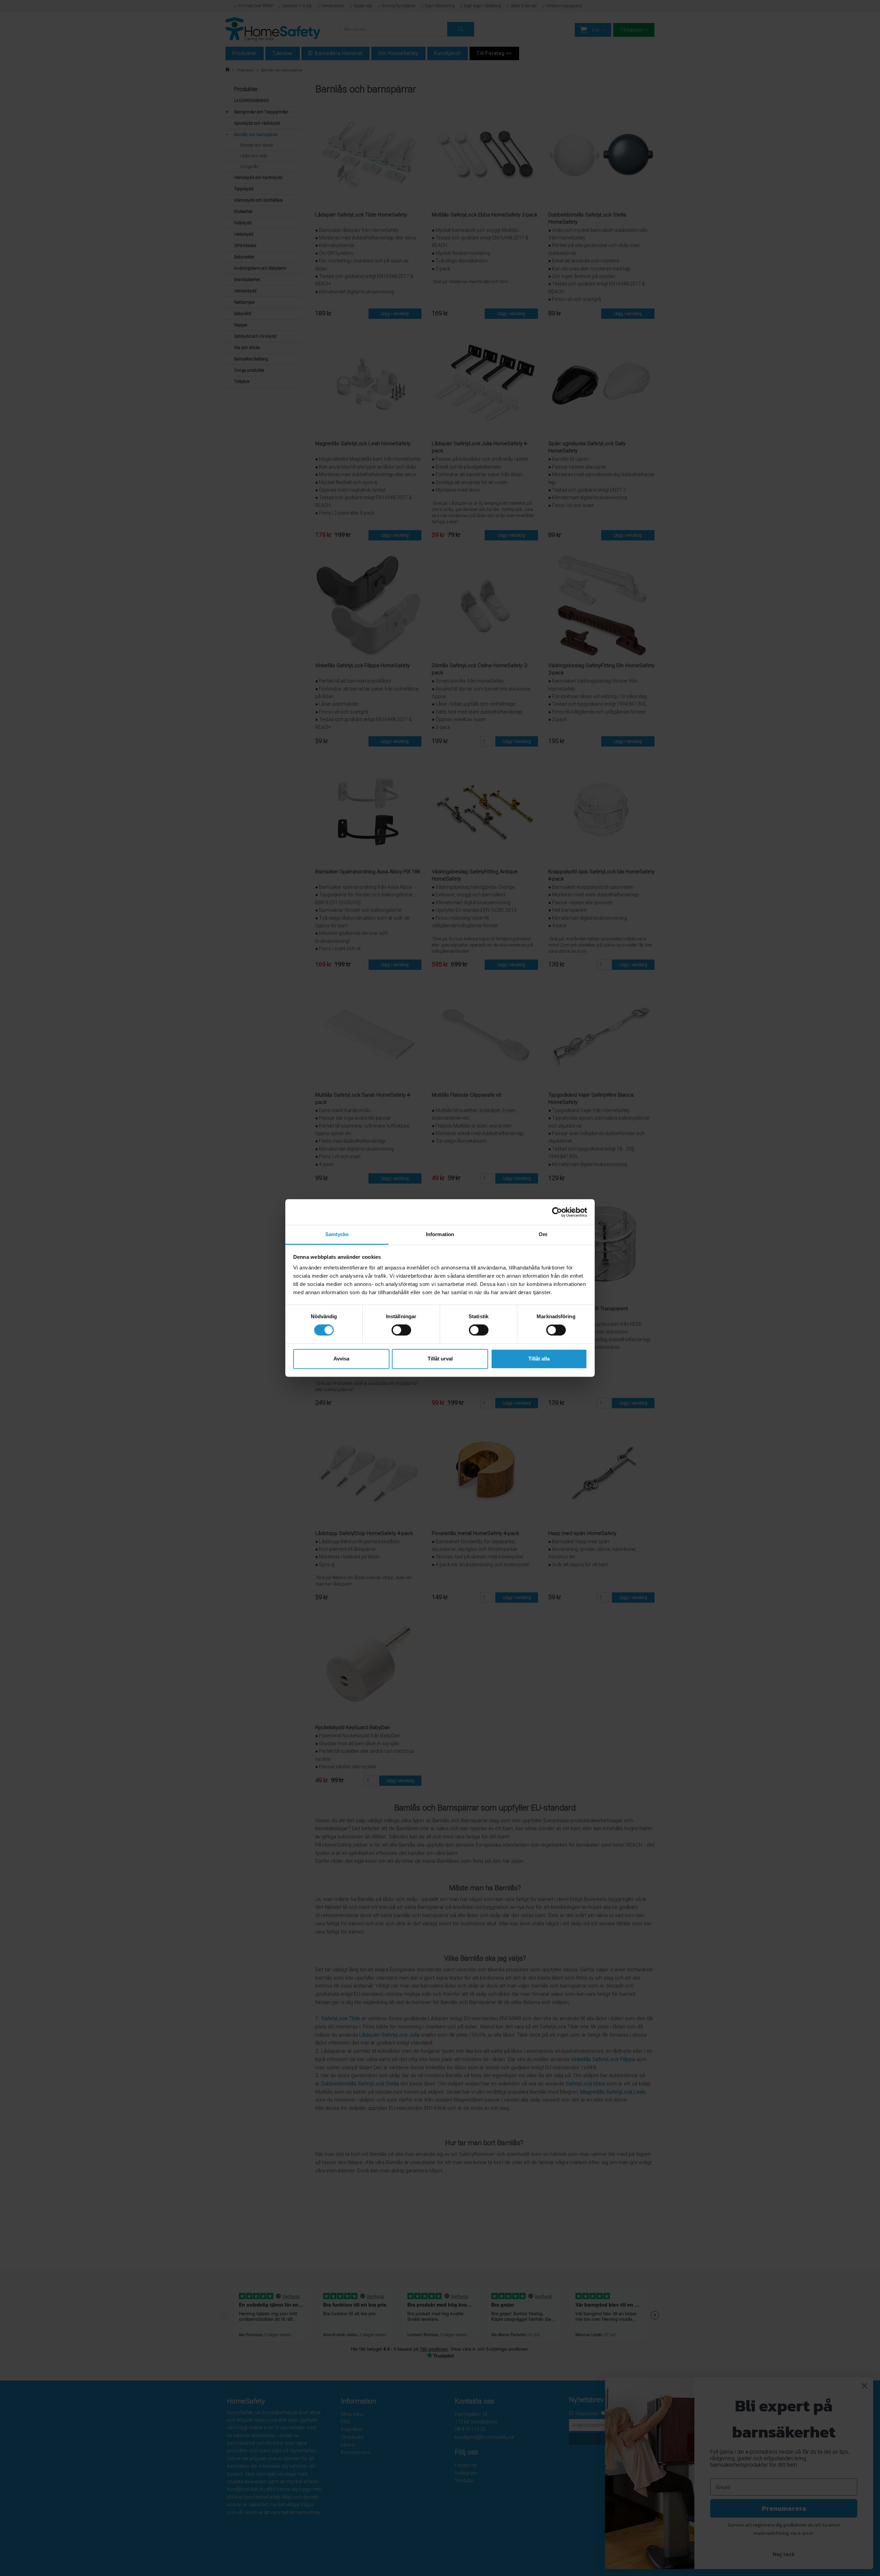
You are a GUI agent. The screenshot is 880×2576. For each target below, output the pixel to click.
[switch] (401, 1330)
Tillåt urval (440, 1359)
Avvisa (341, 1359)
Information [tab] (440, 1234)
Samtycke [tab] (337, 1234)
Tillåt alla (539, 1359)
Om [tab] (543, 1234)
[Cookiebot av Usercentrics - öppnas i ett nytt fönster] (557, 1212)
